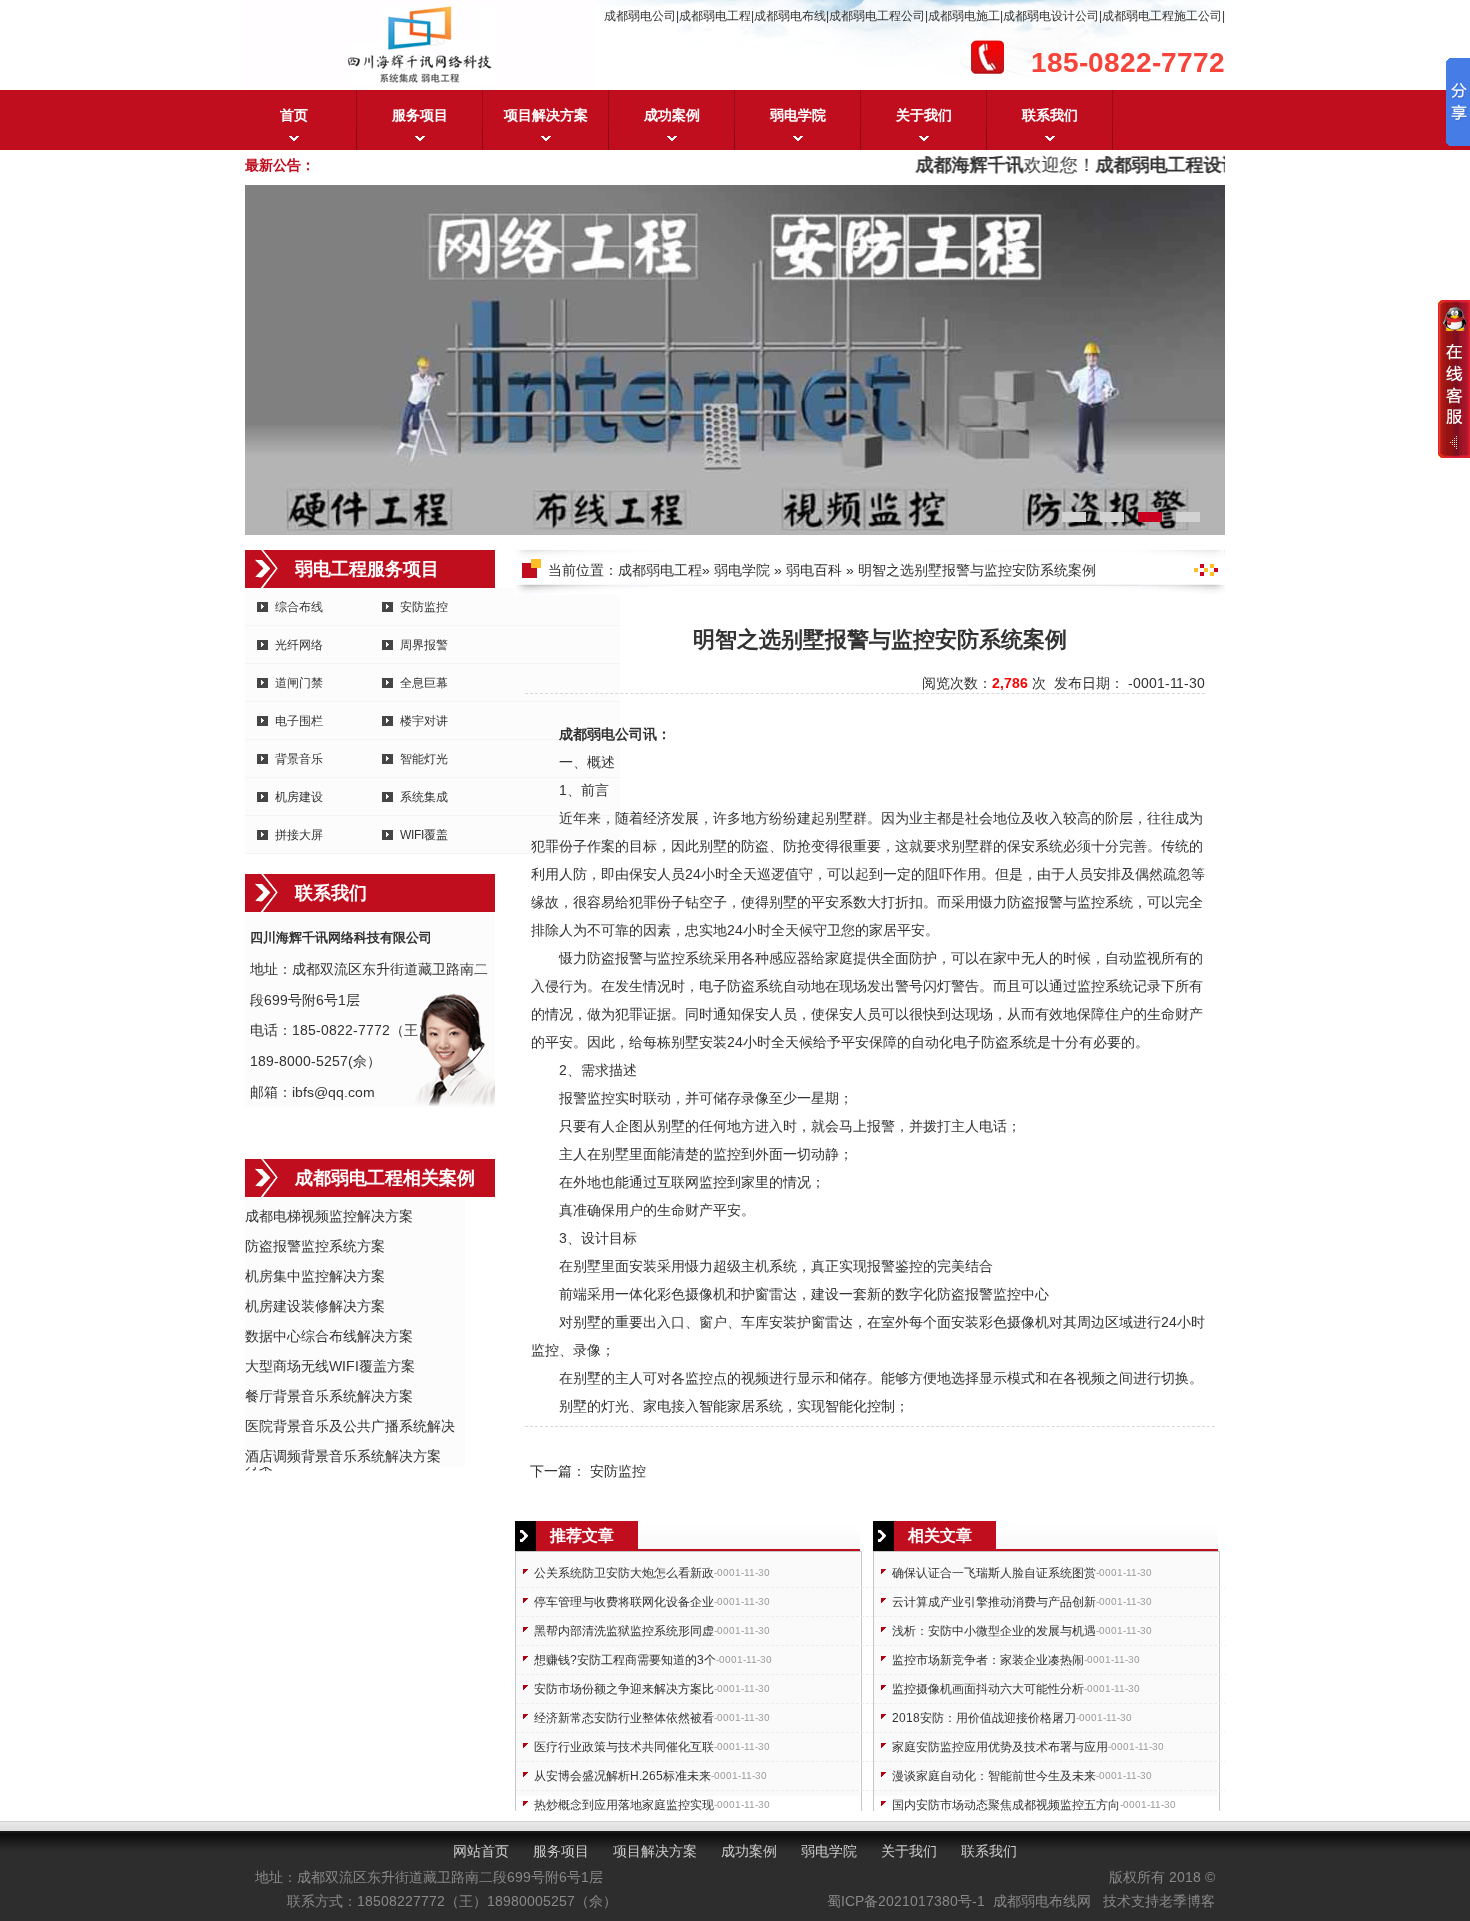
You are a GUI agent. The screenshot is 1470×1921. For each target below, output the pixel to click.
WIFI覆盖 (424, 835)
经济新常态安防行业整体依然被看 (624, 1718)
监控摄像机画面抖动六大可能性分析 (988, 1689)
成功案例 (672, 115)
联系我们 (1050, 115)
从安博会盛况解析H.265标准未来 (622, 1776)
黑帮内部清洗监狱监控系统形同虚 (624, 1631)
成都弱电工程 (660, 570)
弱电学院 (798, 115)
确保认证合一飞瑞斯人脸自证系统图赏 (994, 1573)
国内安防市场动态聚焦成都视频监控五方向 (1006, 1805)
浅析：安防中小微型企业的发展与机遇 (994, 1631)
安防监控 (424, 607)
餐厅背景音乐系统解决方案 (329, 1396)
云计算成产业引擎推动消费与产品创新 (994, 1602)
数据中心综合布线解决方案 (329, 1336)
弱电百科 (814, 570)
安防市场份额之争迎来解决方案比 (624, 1689)
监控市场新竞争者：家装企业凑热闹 (988, 1660)
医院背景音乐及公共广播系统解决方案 (350, 1427)
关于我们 (924, 115)
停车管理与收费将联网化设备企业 (624, 1602)
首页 (294, 115)
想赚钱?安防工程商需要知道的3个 (625, 1660)
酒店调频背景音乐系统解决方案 (343, 1456)
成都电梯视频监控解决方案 (329, 1216)
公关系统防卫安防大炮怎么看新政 (624, 1573)
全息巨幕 (424, 683)
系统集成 (424, 797)
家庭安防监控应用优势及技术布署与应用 (1000, 1747)
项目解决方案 (546, 115)
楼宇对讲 (424, 721)
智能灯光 (424, 759)
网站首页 (481, 1851)
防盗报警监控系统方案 (315, 1246)
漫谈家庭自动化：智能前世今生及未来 (994, 1776)
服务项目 (420, 115)
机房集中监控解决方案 (315, 1276)
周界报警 (424, 645)
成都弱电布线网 (1042, 1901)
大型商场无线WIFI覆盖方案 (330, 1366)
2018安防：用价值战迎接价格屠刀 (984, 1718)
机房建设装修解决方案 (315, 1306)
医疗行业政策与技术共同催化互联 (624, 1747)
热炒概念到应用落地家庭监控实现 (624, 1805)
